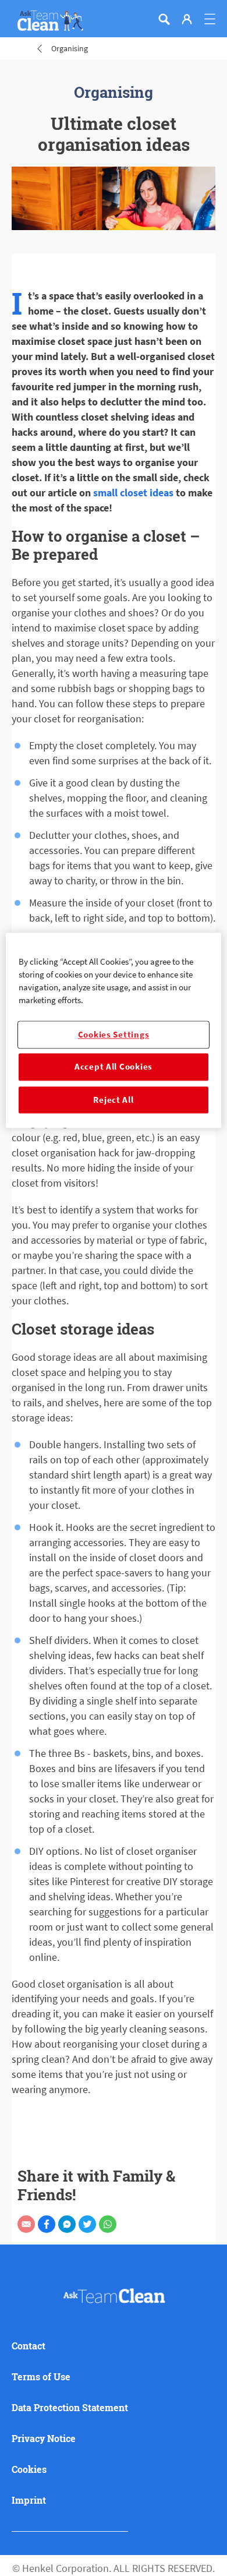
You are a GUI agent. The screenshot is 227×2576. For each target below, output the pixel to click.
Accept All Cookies (114, 1067)
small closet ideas (133, 493)
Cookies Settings (114, 1035)
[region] (114, 1030)
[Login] (187, 19)
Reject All (113, 1100)
